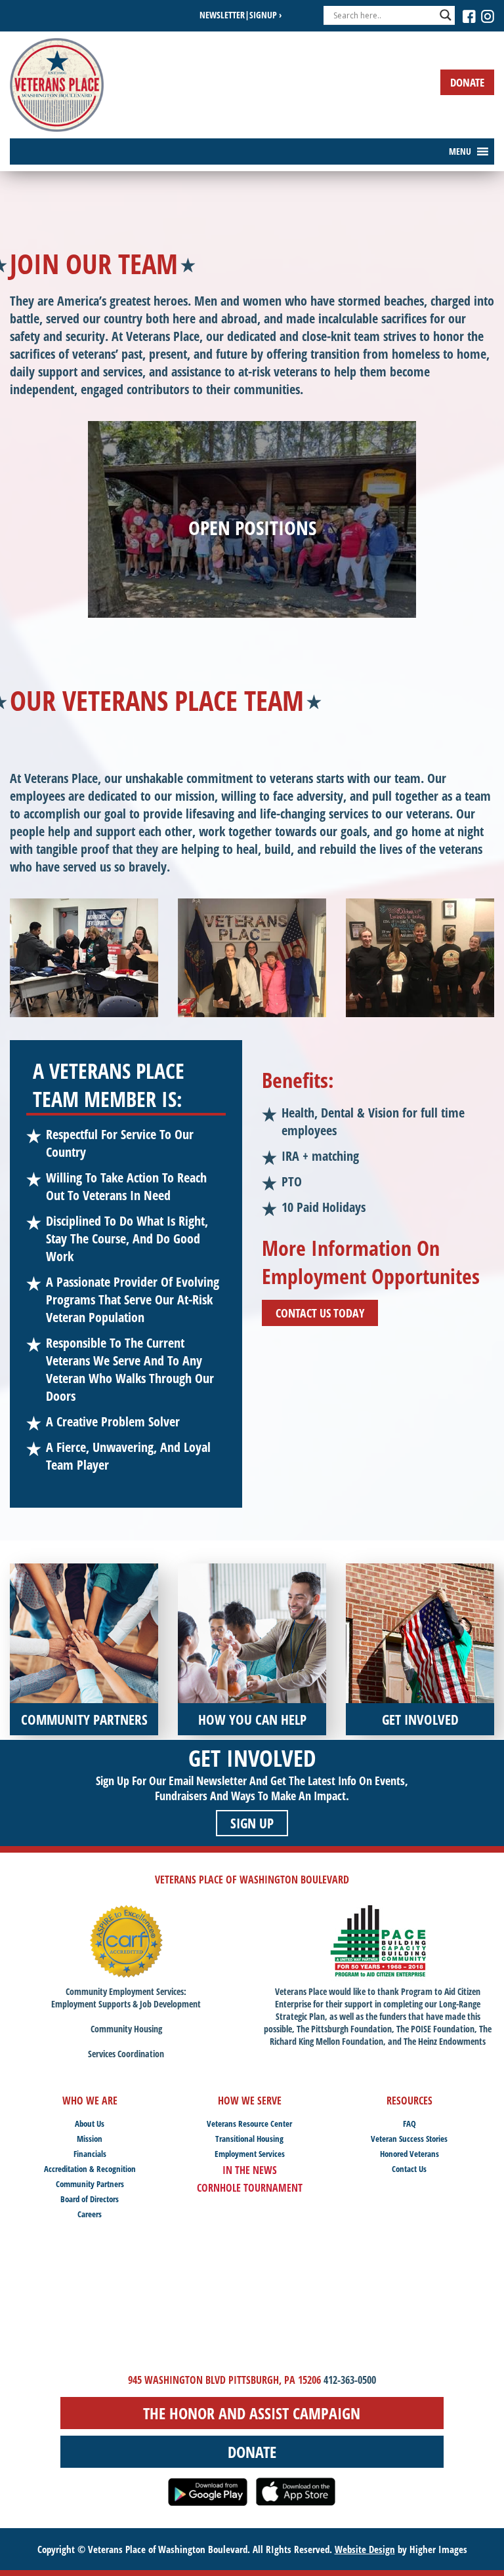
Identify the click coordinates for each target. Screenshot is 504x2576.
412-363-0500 (350, 2380)
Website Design (365, 2549)
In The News (250, 2170)
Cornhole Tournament (250, 2188)
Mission (90, 2139)
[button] (460, 151)
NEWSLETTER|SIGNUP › (241, 15)
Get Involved (252, 1758)
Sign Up (252, 1823)
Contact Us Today (320, 1313)
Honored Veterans (409, 2154)
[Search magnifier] (446, 15)
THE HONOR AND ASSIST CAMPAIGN (252, 2413)
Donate (467, 82)
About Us (90, 2123)
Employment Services (250, 2154)
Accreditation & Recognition (90, 2169)
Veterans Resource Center (249, 2123)
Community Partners (90, 2184)
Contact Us (409, 2169)
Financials (90, 2154)
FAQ (409, 2123)
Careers (90, 2214)
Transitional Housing (249, 2139)
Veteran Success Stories (409, 2139)
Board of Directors (90, 2199)
